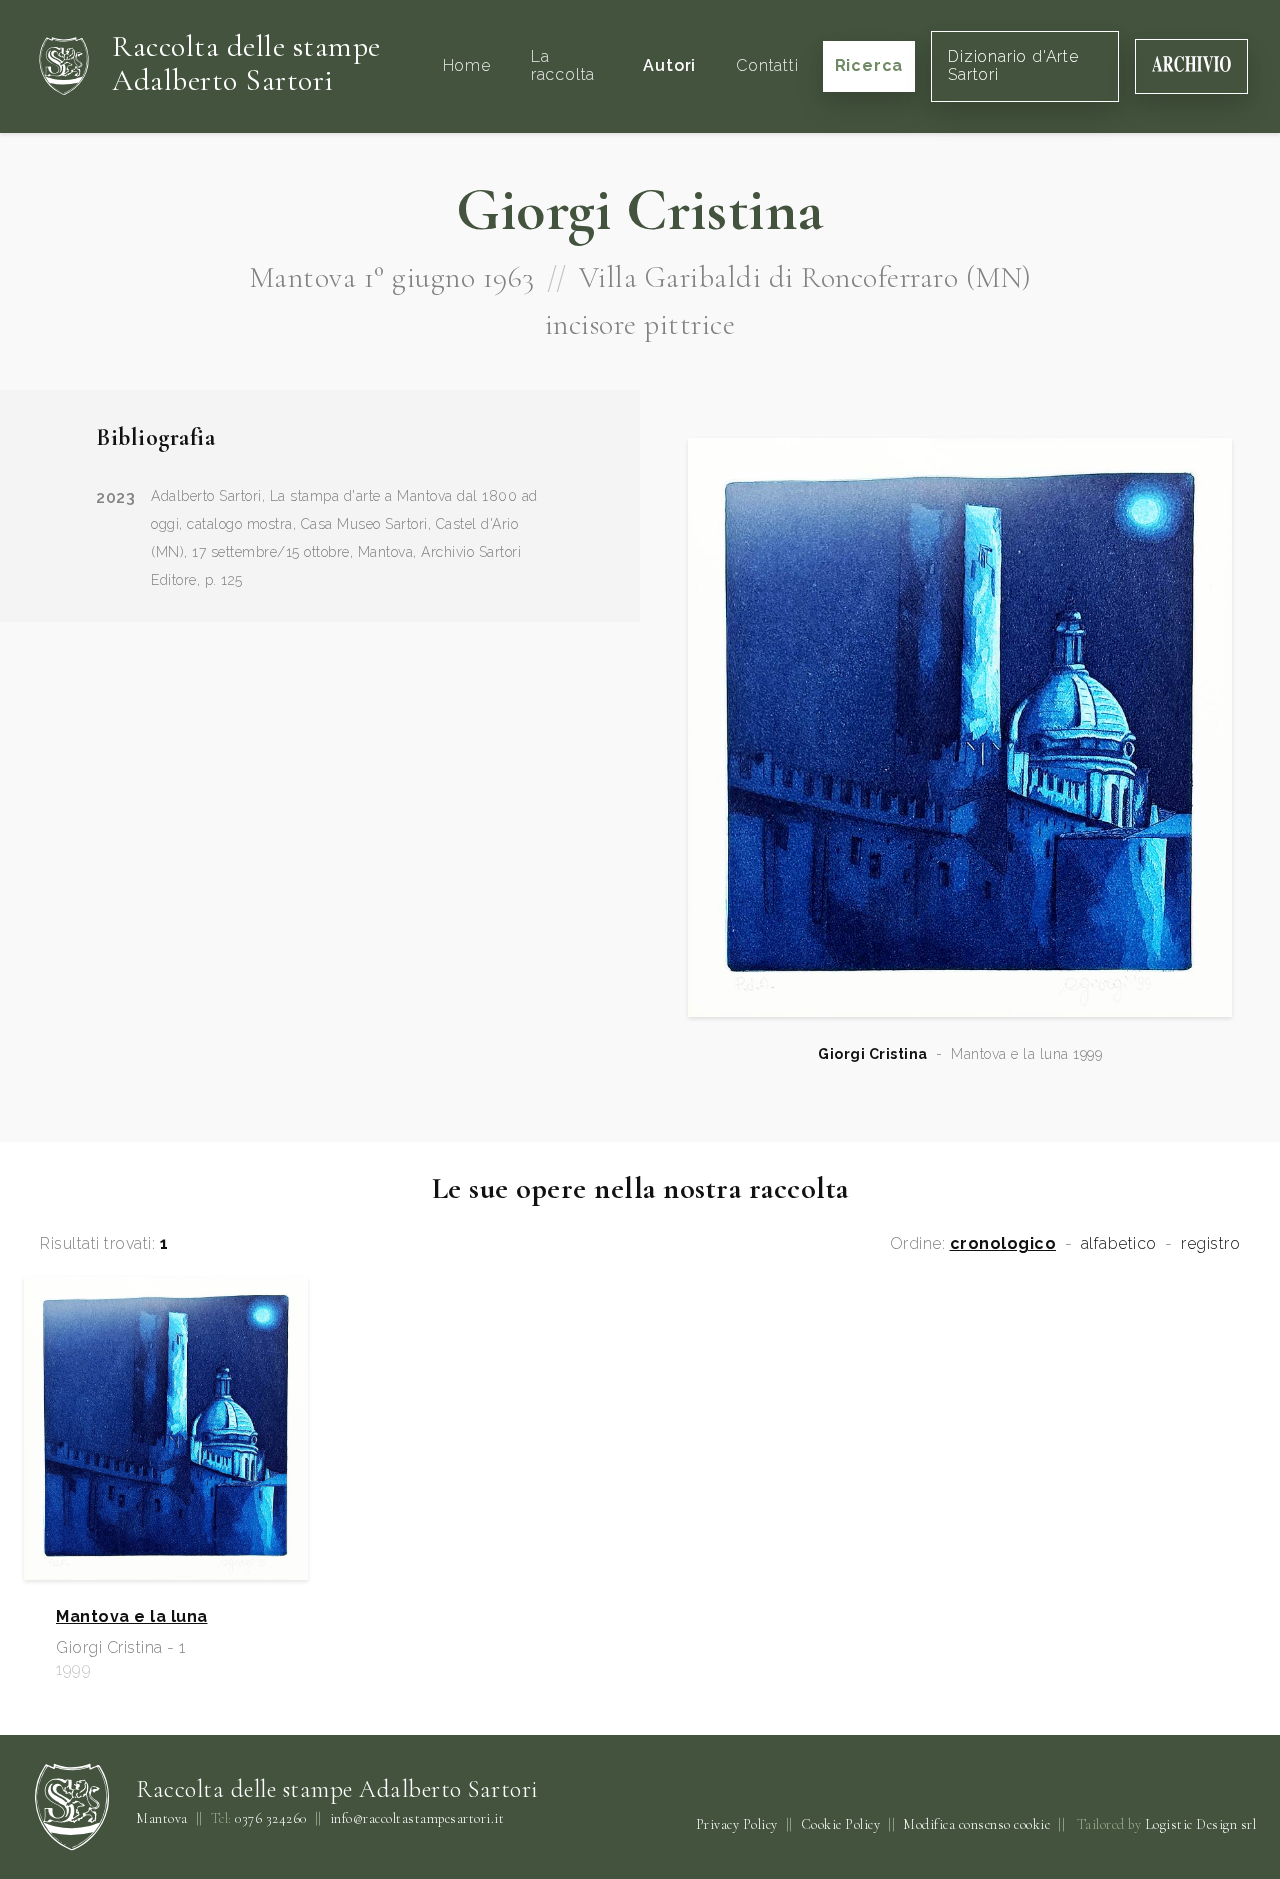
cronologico (1003, 1244)
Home (467, 65)
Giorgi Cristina (873, 1054)
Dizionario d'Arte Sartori (1013, 65)
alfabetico (1119, 1244)
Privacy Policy (737, 1824)
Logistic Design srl (1201, 1824)
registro (1210, 1244)
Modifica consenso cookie (976, 1824)
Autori (669, 65)
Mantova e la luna (132, 1617)
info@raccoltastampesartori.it (417, 1819)
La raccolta (563, 65)
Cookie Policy (841, 1824)
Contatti (767, 65)
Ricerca (869, 65)
